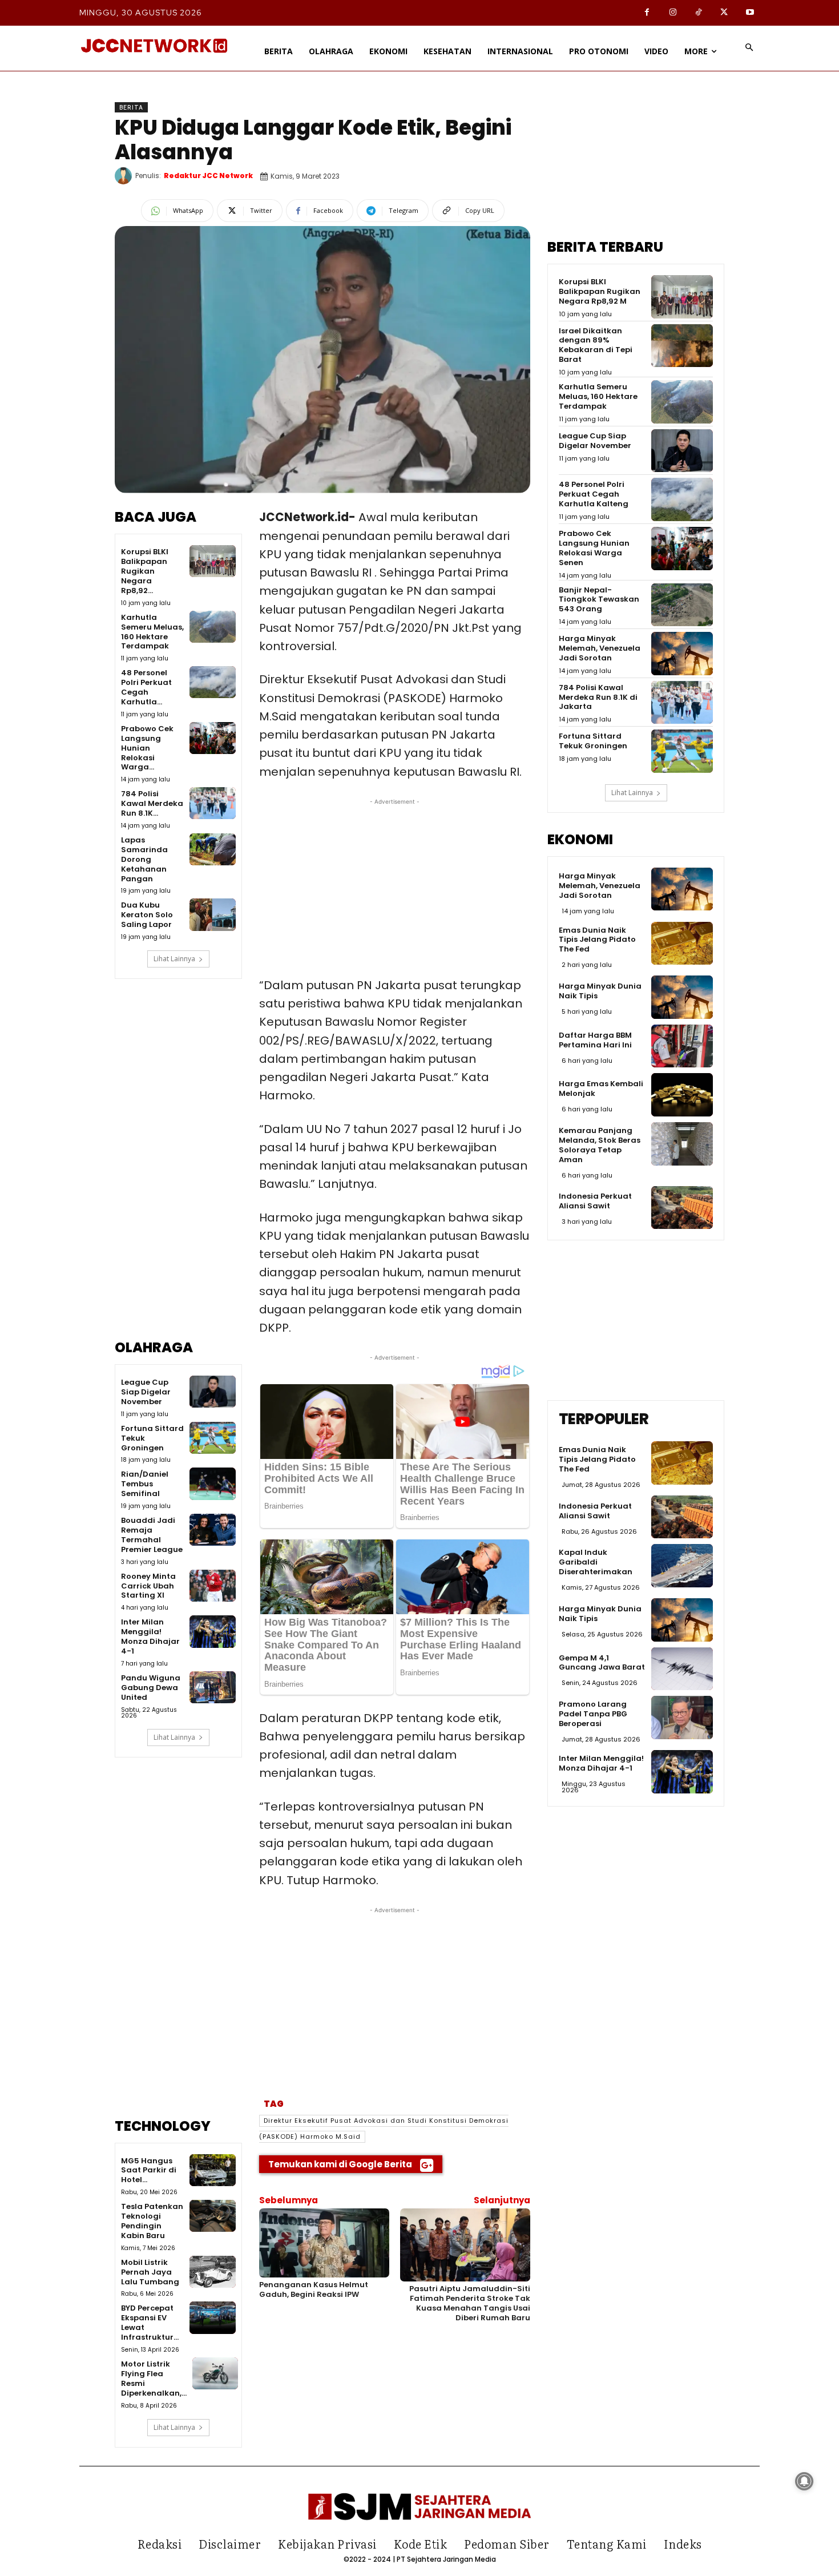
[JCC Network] (154, 46)
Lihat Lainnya (174, 959)
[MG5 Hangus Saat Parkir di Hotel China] (212, 2170)
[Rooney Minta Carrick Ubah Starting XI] (212, 1586)
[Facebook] (647, 13)
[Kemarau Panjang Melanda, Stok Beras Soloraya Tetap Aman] (682, 1144)
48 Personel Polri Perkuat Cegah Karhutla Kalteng (594, 494)
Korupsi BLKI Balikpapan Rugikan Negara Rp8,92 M (600, 291)
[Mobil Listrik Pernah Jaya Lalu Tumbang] (212, 2272)
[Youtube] (750, 13)
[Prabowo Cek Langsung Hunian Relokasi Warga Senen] (212, 738)
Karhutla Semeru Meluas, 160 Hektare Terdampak (152, 632)
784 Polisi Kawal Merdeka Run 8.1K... (152, 803)
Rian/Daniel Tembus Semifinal (145, 1484)
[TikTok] (698, 13)
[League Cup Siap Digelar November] (212, 1392)
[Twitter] (724, 13)
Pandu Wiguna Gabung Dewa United (151, 1688)
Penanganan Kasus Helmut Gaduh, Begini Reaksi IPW (314, 2289)
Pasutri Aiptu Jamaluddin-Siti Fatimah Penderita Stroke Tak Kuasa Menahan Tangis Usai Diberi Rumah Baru (470, 2303)
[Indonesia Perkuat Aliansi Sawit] (682, 1208)
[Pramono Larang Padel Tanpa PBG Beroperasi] (682, 1718)
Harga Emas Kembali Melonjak (601, 1089)
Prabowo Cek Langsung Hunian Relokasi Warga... (147, 748)
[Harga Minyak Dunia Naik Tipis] (682, 997)
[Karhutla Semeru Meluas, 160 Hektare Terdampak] (212, 627)
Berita (131, 107)
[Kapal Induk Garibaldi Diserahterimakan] (682, 1566)
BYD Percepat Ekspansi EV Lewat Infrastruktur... (150, 2323)
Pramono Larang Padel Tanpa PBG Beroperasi (593, 1714)
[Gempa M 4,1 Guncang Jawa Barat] (682, 1669)
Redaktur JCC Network (208, 176)
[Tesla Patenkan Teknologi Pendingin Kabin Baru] (212, 2216)
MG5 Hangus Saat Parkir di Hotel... (149, 2170)
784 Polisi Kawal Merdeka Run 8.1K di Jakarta (598, 697)
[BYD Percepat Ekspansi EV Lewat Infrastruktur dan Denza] (212, 2317)
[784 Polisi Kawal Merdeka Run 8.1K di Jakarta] (212, 803)
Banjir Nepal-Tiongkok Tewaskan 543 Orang (599, 600)
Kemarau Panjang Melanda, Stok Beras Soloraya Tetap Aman (600, 1145)
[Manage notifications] (804, 2481)
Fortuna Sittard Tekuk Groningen (593, 741)
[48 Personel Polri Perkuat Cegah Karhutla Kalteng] (212, 682)
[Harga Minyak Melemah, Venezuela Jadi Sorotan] (682, 654)
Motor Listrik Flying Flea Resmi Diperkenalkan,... (154, 2379)
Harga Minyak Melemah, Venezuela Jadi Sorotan (600, 648)
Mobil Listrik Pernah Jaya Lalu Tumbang (150, 2272)
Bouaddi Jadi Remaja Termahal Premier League (152, 1535)
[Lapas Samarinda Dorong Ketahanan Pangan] (212, 849)
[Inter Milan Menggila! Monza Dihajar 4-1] (212, 1631)
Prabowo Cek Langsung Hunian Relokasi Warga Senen (594, 548)
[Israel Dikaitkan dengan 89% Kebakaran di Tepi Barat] (682, 346)
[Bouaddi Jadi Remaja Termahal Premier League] (212, 1530)
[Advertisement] (178, 1167)
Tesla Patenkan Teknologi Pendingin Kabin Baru (152, 2221)
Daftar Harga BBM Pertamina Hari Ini (595, 1040)
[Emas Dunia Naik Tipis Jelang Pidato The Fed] (682, 944)
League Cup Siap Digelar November (146, 1392)
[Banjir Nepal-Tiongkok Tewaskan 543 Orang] (682, 605)
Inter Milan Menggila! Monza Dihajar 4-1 (150, 1636)
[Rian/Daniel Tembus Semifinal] (212, 1483)
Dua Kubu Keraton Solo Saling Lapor (147, 915)
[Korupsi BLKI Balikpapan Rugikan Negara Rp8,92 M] (212, 561)
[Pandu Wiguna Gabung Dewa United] (212, 1687)
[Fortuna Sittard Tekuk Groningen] (212, 1438)
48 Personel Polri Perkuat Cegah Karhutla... (146, 687)
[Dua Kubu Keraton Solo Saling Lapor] (212, 914)
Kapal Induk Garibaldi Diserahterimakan (596, 1562)
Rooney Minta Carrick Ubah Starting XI (148, 1586)
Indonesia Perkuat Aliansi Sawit (595, 1201)
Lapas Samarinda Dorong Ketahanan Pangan (144, 859)
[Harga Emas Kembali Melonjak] (682, 1095)
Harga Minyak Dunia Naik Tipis (600, 991)
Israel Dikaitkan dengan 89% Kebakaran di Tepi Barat (596, 345)
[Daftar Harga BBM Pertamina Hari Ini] (682, 1046)
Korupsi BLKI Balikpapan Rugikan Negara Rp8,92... (145, 571)
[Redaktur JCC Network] (125, 176)
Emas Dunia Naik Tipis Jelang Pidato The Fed (597, 940)
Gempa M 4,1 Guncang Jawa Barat (602, 1663)
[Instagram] (673, 13)
